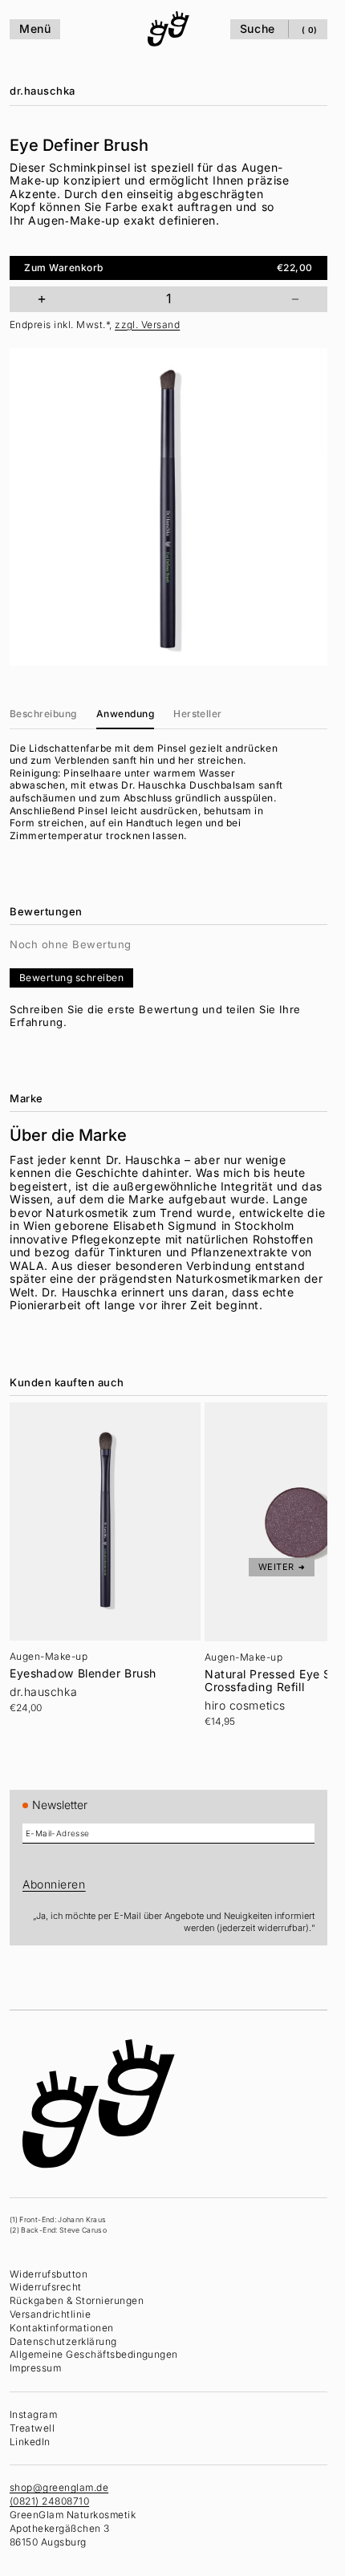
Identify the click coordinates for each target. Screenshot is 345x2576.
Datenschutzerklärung (63, 2341)
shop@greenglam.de (59, 2487)
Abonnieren (54, 1884)
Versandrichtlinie (50, 2314)
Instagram (33, 2414)
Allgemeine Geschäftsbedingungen (94, 2354)
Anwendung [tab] (125, 714)
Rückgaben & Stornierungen (77, 2300)
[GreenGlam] (168, 29)
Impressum (35, 2368)
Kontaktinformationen (62, 2328)
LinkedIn (30, 2442)
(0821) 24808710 (49, 2501)
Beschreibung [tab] (43, 714)
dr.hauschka (43, 91)
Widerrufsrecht (46, 2287)
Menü (35, 28)
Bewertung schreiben (71, 978)
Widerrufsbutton (49, 2274)
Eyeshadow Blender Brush (83, 1673)
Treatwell (32, 2428)
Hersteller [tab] (198, 714)
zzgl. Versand (147, 325)
